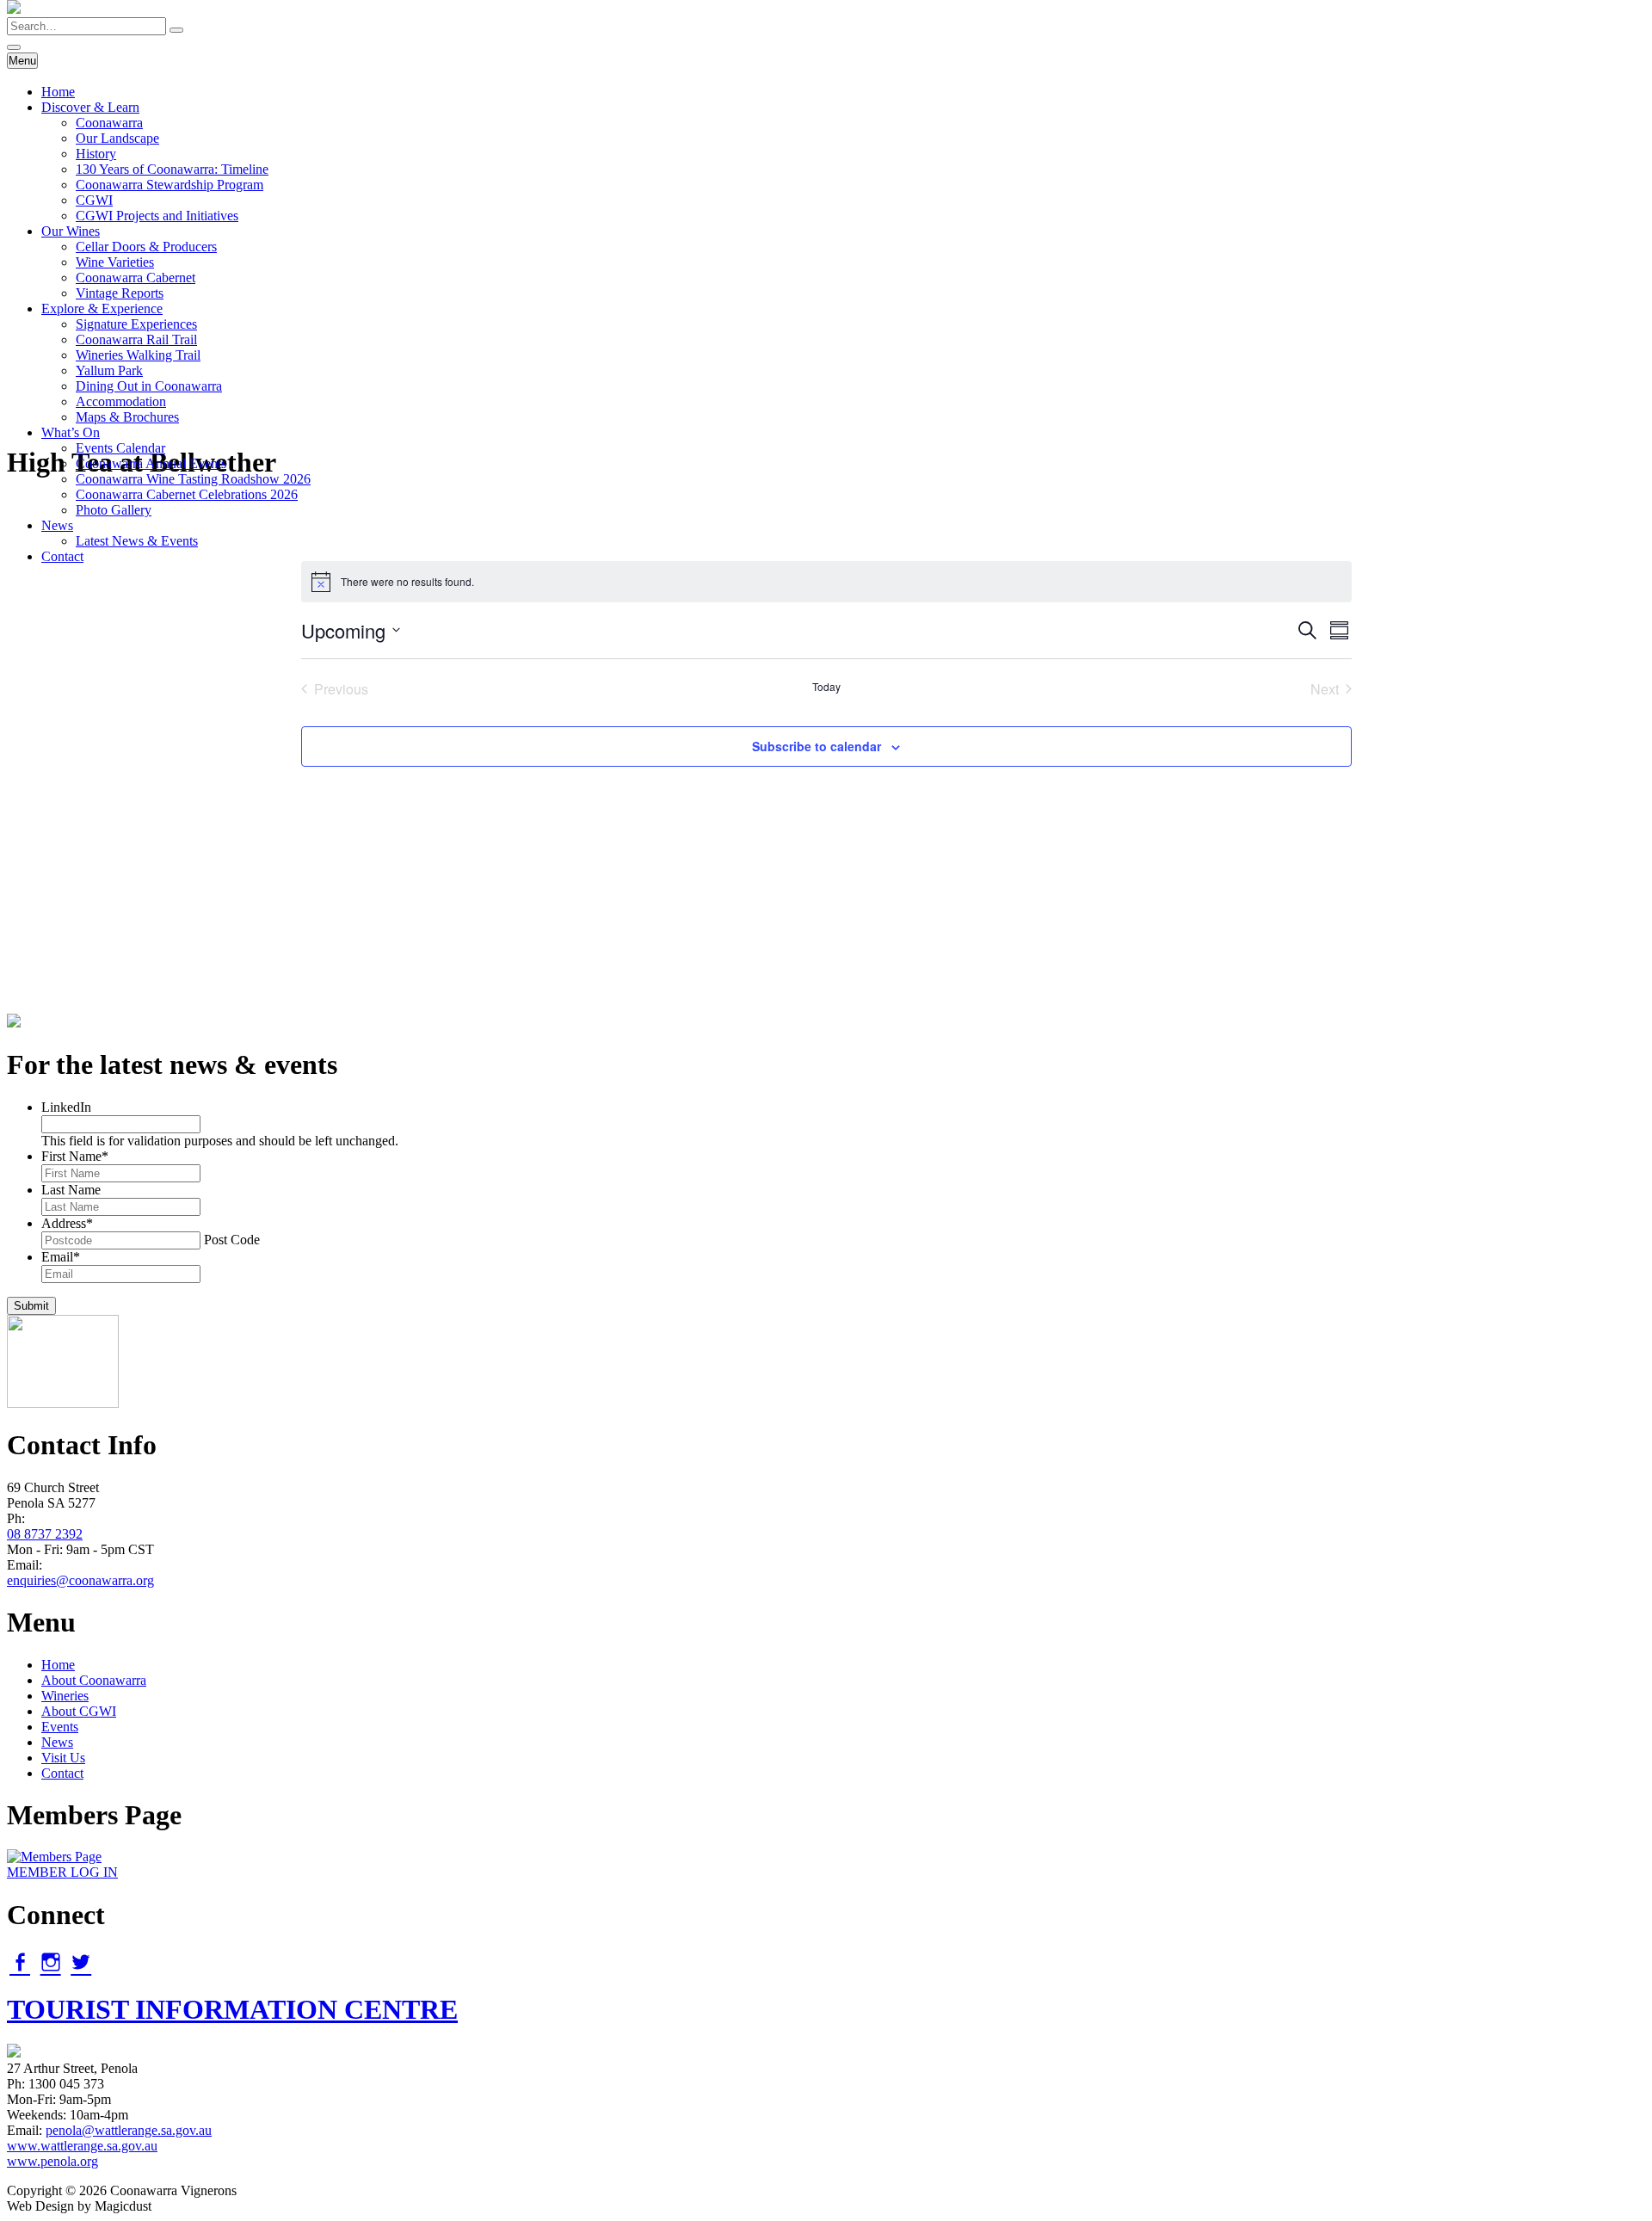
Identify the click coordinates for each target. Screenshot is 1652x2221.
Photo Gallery (114, 510)
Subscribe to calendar (817, 746)
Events (60, 1727)
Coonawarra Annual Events (151, 463)
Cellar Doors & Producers (146, 247)
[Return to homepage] (14, 9)
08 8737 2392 (45, 1534)
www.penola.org (52, 2161)
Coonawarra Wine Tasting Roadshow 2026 (193, 479)
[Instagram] (51, 1962)
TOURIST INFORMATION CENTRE (232, 2009)
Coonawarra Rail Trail (136, 339)
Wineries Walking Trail (138, 355)
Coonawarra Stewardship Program (170, 185)
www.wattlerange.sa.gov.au (82, 2146)
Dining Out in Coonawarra (149, 386)
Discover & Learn (90, 107)
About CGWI (79, 1711)
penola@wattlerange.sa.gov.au (129, 2130)
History (96, 154)
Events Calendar (120, 448)
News (57, 525)
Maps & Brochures (127, 417)
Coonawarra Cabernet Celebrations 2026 (187, 494)
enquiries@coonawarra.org (80, 1580)
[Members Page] (54, 1857)
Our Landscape (117, 138)
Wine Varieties (115, 262)
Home (58, 92)
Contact (62, 556)
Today (826, 687)
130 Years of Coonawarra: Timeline (172, 169)
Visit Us (63, 1758)
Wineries (65, 1696)
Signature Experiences (136, 324)
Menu (22, 61)
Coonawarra (109, 123)
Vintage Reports (120, 293)
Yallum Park (109, 370)
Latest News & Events (137, 541)
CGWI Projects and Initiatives (157, 216)
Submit (31, 1306)
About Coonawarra (94, 1680)
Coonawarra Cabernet (136, 278)
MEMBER (62, 1872)
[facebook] (20, 1962)
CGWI (94, 200)
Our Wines (71, 231)
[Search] (176, 30)
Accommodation (121, 401)
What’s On (71, 432)
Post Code (232, 1240)
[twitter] (81, 1962)
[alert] (826, 582)
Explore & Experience (102, 308)
